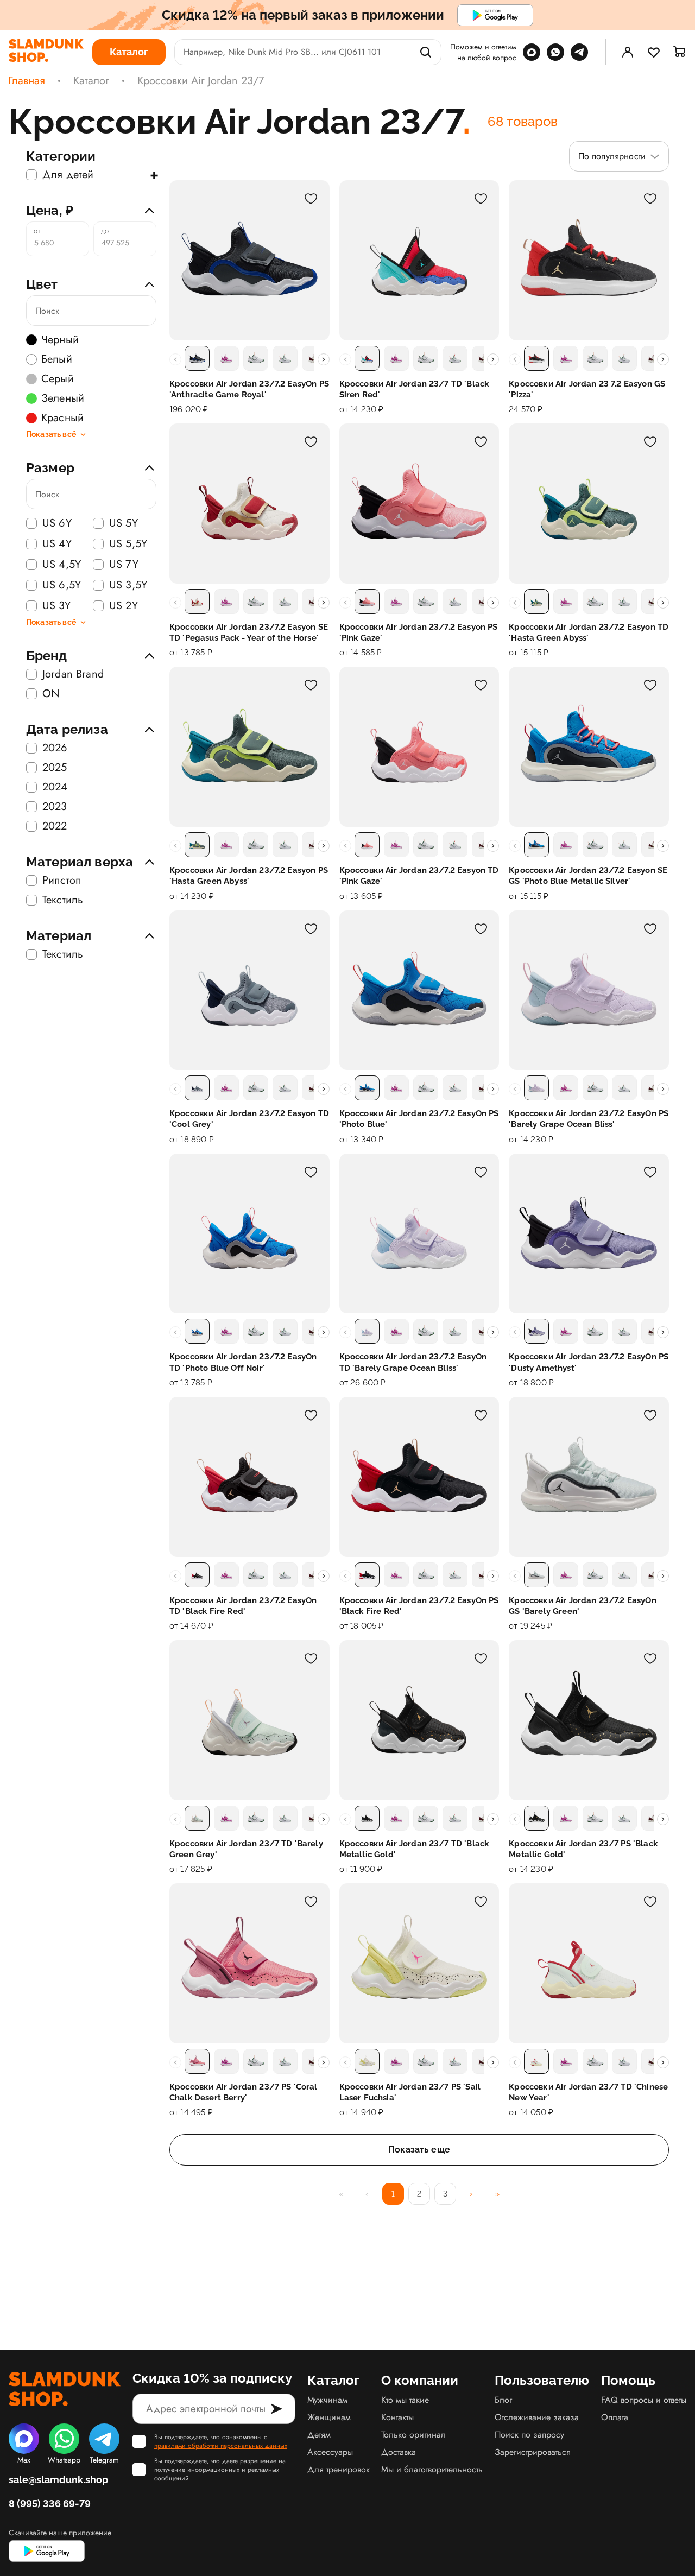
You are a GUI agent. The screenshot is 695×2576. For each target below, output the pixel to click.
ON (51, 694)
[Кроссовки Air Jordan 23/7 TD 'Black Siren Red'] (419, 260)
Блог (503, 2400)
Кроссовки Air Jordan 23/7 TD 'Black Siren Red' (414, 389)
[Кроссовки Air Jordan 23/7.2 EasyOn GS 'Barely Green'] (589, 1477)
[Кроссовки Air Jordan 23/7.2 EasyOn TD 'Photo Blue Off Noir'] (249, 1234)
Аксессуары (330, 2452)
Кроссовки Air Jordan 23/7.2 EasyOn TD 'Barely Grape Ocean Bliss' (413, 1362)
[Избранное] (654, 52)
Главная (27, 81)
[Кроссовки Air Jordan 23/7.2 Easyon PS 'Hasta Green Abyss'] (249, 747)
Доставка (399, 2452)
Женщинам (329, 2417)
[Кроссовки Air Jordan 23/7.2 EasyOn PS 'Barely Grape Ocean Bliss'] (589, 990)
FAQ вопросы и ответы (644, 2400)
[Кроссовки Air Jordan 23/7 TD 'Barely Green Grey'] (249, 1720)
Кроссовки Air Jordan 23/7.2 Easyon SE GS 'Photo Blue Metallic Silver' (588, 876)
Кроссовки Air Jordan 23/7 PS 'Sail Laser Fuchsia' (410, 2092)
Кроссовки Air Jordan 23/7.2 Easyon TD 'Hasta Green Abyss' (589, 632)
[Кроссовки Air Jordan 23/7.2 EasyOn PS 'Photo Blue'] (419, 990)
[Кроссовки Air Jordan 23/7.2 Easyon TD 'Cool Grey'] (249, 990)
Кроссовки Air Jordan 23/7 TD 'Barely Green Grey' (246, 1849)
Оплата (615, 2417)
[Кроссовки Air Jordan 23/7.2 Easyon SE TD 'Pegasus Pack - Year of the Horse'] (249, 504)
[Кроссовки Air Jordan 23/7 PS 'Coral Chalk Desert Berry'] (249, 1963)
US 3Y (56, 606)
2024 (55, 787)
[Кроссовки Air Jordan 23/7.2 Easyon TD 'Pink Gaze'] (419, 747)
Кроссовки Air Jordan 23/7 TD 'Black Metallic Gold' (414, 1849)
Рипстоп (62, 881)
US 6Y (57, 523)
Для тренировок (339, 2469)
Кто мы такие (405, 2400)
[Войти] (628, 52)
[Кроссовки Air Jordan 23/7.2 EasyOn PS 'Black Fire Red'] (419, 1477)
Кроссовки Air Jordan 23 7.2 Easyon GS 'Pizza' (587, 389)
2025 (55, 768)
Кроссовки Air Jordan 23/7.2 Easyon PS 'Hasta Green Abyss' (249, 876)
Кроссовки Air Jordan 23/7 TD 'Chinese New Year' (588, 2092)
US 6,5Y (62, 585)
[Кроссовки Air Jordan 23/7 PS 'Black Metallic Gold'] (589, 1720)
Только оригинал (413, 2435)
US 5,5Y (128, 544)
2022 (55, 826)
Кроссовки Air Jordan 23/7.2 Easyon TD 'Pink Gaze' (419, 876)
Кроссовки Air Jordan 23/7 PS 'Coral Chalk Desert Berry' (244, 2092)
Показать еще (419, 2150)
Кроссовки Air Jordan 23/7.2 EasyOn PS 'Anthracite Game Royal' (249, 389)
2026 (55, 748)
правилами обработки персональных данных (221, 2446)
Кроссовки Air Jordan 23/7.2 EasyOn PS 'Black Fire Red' (419, 1606)
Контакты (397, 2417)
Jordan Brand (73, 674)
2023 (55, 807)
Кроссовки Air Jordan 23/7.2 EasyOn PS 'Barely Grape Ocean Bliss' (589, 1119)
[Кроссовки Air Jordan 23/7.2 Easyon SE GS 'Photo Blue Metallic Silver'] (589, 747)
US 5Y (124, 523)
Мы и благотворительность (432, 2469)
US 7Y (124, 565)
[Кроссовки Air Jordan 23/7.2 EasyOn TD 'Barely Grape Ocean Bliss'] (419, 1234)
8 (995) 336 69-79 (50, 2504)
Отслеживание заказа (537, 2417)
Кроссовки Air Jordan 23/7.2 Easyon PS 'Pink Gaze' (419, 632)
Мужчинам (327, 2400)
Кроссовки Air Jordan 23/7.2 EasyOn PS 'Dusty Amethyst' (589, 1362)
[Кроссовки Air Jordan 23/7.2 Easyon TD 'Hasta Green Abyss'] (589, 504)
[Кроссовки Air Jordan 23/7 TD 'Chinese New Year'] (589, 1963)
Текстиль (63, 900)
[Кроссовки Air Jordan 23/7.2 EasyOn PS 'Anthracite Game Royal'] (249, 260)
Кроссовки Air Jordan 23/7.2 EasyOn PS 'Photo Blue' (419, 1119)
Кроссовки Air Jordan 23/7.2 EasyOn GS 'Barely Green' (582, 1606)
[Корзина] (680, 52)
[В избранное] (311, 199)
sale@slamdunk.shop (58, 2480)
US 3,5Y (128, 585)
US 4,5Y (62, 565)
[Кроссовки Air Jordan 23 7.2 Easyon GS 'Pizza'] (589, 260)
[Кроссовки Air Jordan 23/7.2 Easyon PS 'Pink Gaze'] (419, 504)
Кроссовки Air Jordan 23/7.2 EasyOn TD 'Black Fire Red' (243, 1606)
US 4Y (57, 544)
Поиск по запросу (529, 2435)
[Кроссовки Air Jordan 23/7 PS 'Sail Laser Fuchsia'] (419, 1963)
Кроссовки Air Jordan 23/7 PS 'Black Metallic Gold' (583, 1849)
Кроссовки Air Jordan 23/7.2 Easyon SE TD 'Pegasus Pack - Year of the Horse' (249, 632)
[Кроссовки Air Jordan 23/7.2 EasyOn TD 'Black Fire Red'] (249, 1477)
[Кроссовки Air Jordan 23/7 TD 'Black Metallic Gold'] (419, 1720)
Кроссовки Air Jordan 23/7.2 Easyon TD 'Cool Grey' (249, 1119)
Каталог (91, 81)
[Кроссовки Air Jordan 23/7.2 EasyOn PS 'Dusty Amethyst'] (589, 1234)
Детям (319, 2435)
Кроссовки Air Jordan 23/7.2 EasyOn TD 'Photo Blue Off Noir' (243, 1362)
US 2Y (124, 606)
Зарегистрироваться (533, 2452)
